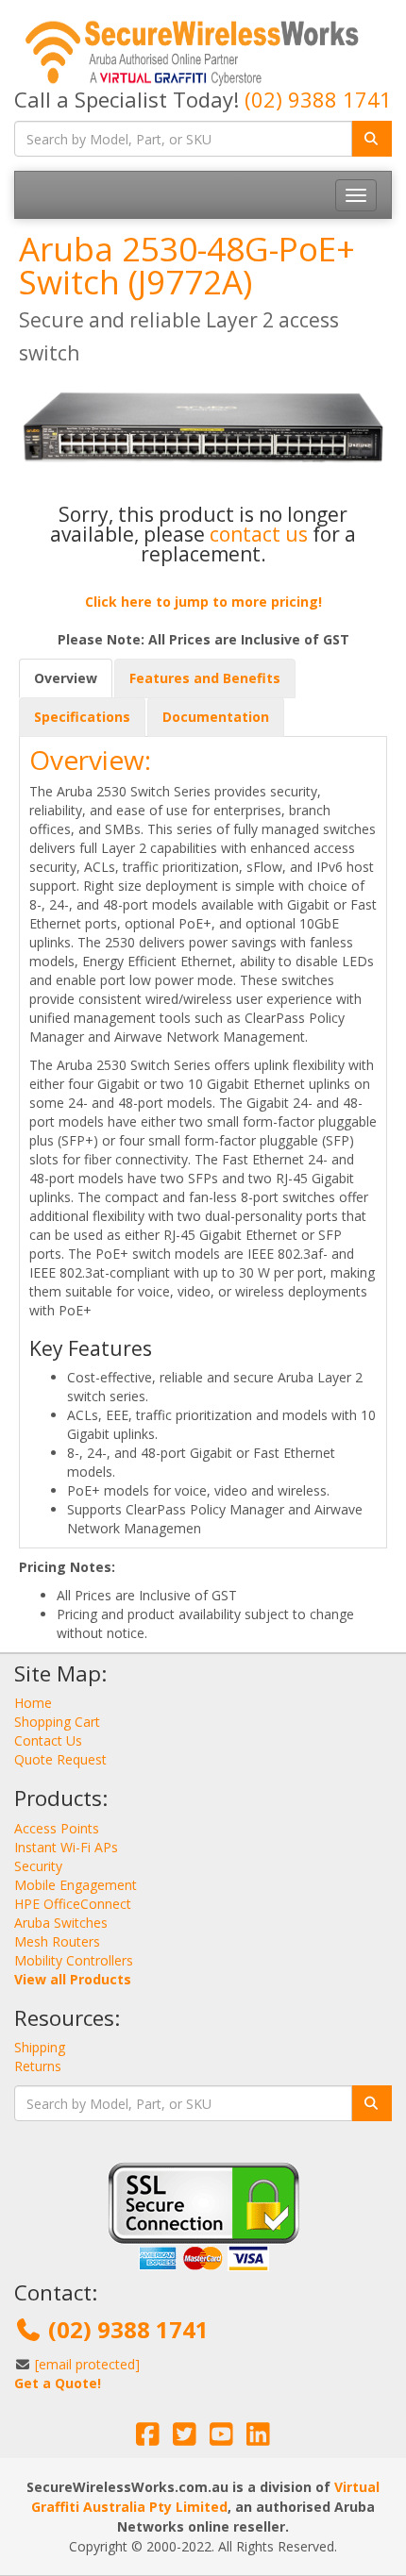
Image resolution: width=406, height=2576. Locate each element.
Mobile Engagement (76, 1885)
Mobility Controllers (74, 1960)
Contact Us (48, 1740)
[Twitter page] (185, 2439)
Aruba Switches (61, 1923)
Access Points (57, 1828)
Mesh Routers (57, 1941)
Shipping (40, 2047)
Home (33, 1703)
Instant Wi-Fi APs (66, 1847)
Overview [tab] (66, 678)
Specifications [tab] (82, 717)
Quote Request (60, 1759)
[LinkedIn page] (258, 2439)
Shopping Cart (57, 1722)
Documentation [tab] (216, 717)
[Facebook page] (148, 2439)
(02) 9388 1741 (318, 99)
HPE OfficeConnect (73, 1904)
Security (38, 1866)
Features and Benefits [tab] (205, 678)
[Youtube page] (221, 2439)
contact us (259, 534)
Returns (38, 2066)
